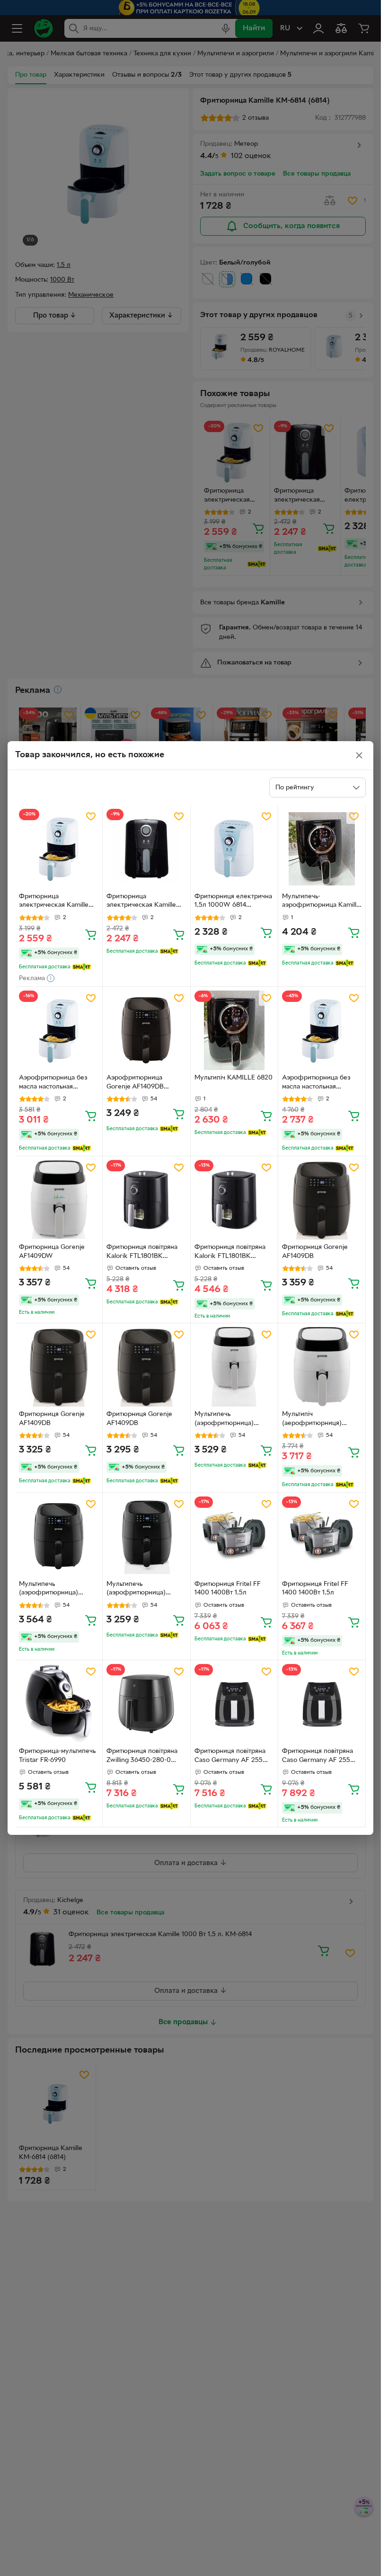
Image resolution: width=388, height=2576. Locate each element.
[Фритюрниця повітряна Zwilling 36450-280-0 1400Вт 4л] (146, 1704)
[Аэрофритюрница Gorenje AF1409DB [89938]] (146, 1030)
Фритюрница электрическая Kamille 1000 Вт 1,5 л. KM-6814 (141, 902)
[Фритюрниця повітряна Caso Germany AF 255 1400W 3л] (234, 1704)
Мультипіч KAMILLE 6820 (234, 1078)
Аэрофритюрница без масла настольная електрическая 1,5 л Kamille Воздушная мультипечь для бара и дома (317, 1083)
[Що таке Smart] (82, 967)
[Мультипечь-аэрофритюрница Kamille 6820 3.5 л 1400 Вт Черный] (322, 849)
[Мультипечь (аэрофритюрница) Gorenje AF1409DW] (234, 1367)
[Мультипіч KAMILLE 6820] (234, 1030)
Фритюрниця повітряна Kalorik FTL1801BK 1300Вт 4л (142, 1253)
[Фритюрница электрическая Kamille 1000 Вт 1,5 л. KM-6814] (146, 849)
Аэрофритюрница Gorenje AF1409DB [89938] (135, 1083)
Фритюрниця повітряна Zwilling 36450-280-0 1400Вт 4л (142, 1757)
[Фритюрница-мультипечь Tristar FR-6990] (59, 1704)
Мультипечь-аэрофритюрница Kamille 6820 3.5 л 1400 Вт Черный (321, 902)
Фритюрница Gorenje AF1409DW (52, 1252)
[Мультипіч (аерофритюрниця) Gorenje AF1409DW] (322, 1367)
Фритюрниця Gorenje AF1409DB (315, 1252)
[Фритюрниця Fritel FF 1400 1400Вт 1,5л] (234, 1536)
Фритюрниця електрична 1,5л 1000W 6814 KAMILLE (233, 902)
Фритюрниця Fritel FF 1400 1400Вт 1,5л (228, 1589)
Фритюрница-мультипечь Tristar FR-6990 (57, 1756)
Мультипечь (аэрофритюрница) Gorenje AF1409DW (224, 1420)
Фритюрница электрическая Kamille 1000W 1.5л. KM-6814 (54, 902)
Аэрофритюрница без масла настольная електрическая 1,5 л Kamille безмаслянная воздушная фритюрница (57, 1083)
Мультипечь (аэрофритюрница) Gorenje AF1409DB (48, 1590)
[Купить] (91, 934)
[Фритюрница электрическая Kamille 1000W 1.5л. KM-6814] (59, 849)
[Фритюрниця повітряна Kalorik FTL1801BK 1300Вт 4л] (146, 1200)
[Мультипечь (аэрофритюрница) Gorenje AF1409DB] (59, 1536)
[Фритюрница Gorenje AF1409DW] (59, 1200)
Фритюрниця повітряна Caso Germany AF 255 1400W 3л (230, 1757)
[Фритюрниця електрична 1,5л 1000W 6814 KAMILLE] (234, 849)
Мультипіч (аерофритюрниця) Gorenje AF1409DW (312, 1420)
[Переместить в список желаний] (91, 816)
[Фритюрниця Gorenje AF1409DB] (322, 1200)
